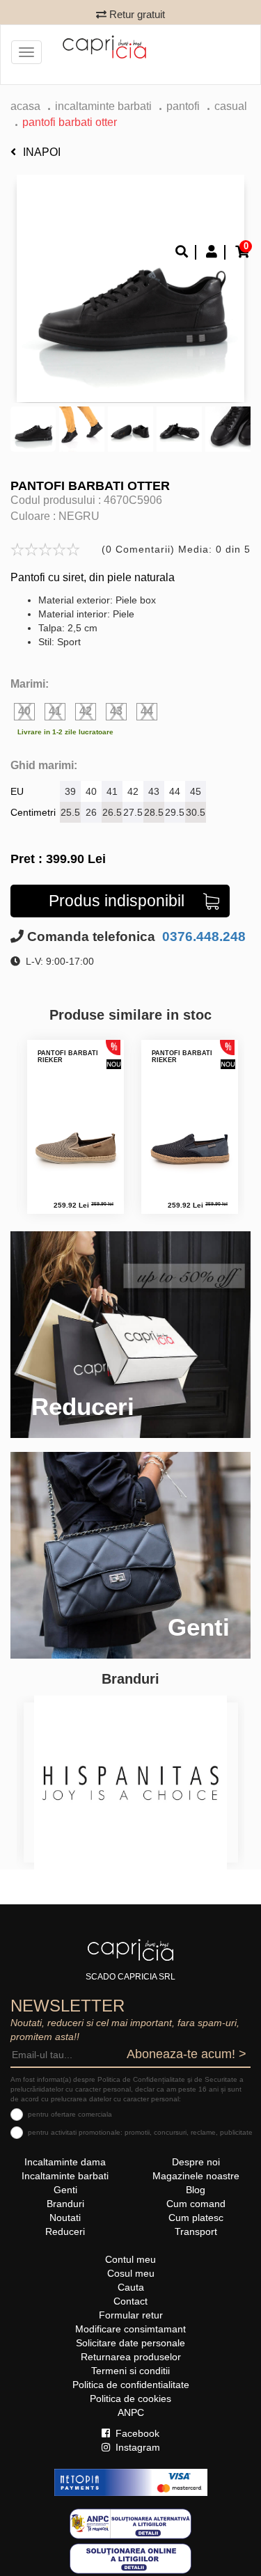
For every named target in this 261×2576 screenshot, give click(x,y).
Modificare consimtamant (130, 2329)
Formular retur (131, 2315)
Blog (196, 2190)
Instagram (136, 2447)
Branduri (65, 2204)
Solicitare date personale (130, 2343)
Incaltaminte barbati (103, 106)
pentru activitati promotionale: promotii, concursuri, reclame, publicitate (140, 2132)
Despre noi (196, 2162)
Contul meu (130, 2259)
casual (231, 106)
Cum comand (196, 2204)
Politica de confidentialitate (131, 2385)
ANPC (131, 2412)
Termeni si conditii (130, 2371)
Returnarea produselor (131, 2357)
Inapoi (42, 152)
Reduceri (65, 2231)
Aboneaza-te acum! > (187, 2054)
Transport (196, 2231)
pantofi (183, 106)
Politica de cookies (130, 2399)
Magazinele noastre (196, 2176)
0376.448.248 (202, 937)
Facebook (136, 2433)
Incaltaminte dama (65, 2162)
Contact (130, 2301)
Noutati (65, 2218)
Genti (65, 2190)
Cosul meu (131, 2273)
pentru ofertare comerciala (70, 2114)
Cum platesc (196, 2218)
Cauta (131, 2287)
